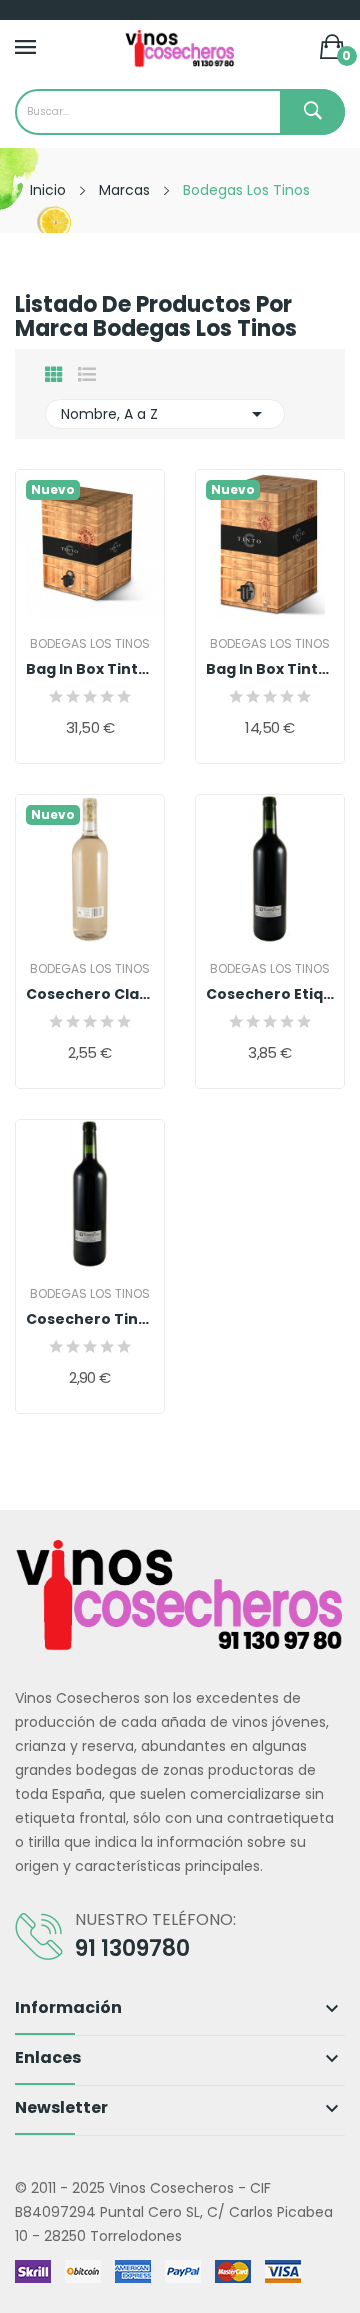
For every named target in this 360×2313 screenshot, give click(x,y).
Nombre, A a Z (165, 414)
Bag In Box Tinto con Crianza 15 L (90, 669)
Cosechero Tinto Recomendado (90, 1319)
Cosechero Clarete (90, 994)
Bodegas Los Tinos (90, 644)
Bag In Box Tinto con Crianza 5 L (270, 669)
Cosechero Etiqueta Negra (270, 994)
